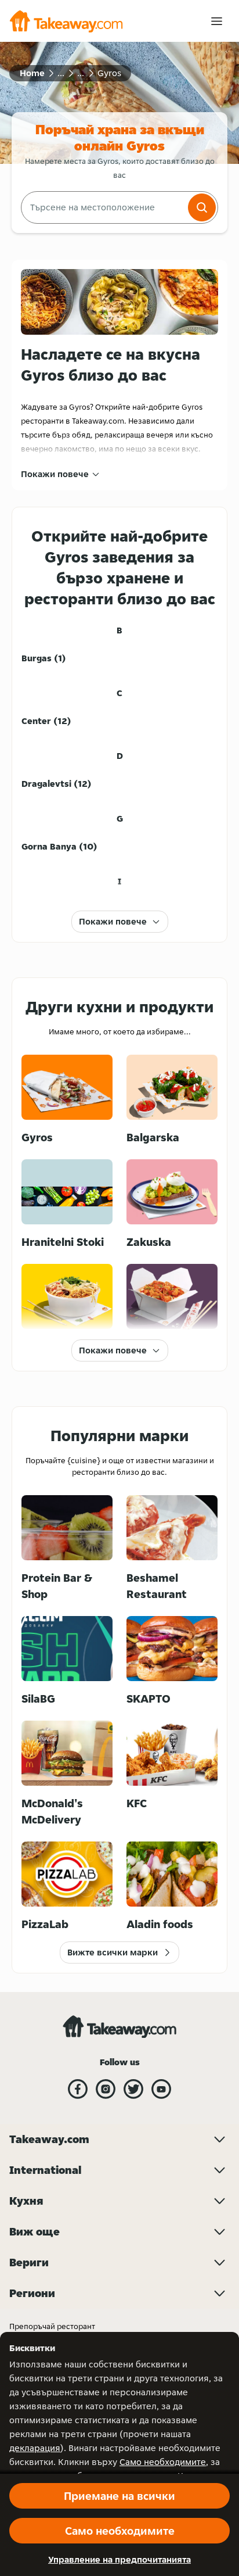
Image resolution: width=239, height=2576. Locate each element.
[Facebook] (78, 2089)
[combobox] (103, 207)
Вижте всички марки (113, 1952)
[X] (133, 2089)
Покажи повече (55, 474)
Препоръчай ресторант (52, 2326)
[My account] (217, 21)
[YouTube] (161, 2089)
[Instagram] (106, 2089)
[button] (202, 207)
